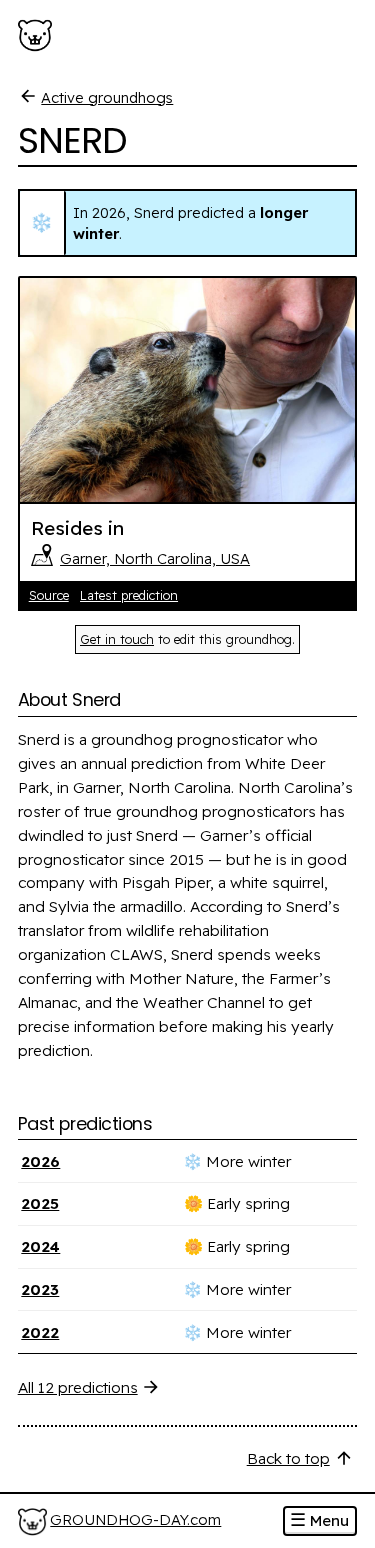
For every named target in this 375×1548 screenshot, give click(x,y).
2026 (40, 1161)
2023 (40, 1289)
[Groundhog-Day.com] (38, 36)
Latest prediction (129, 595)
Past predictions (85, 1123)
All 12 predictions (78, 1387)
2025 (40, 1203)
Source (49, 595)
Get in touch (117, 639)
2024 (40, 1246)
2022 (40, 1332)
